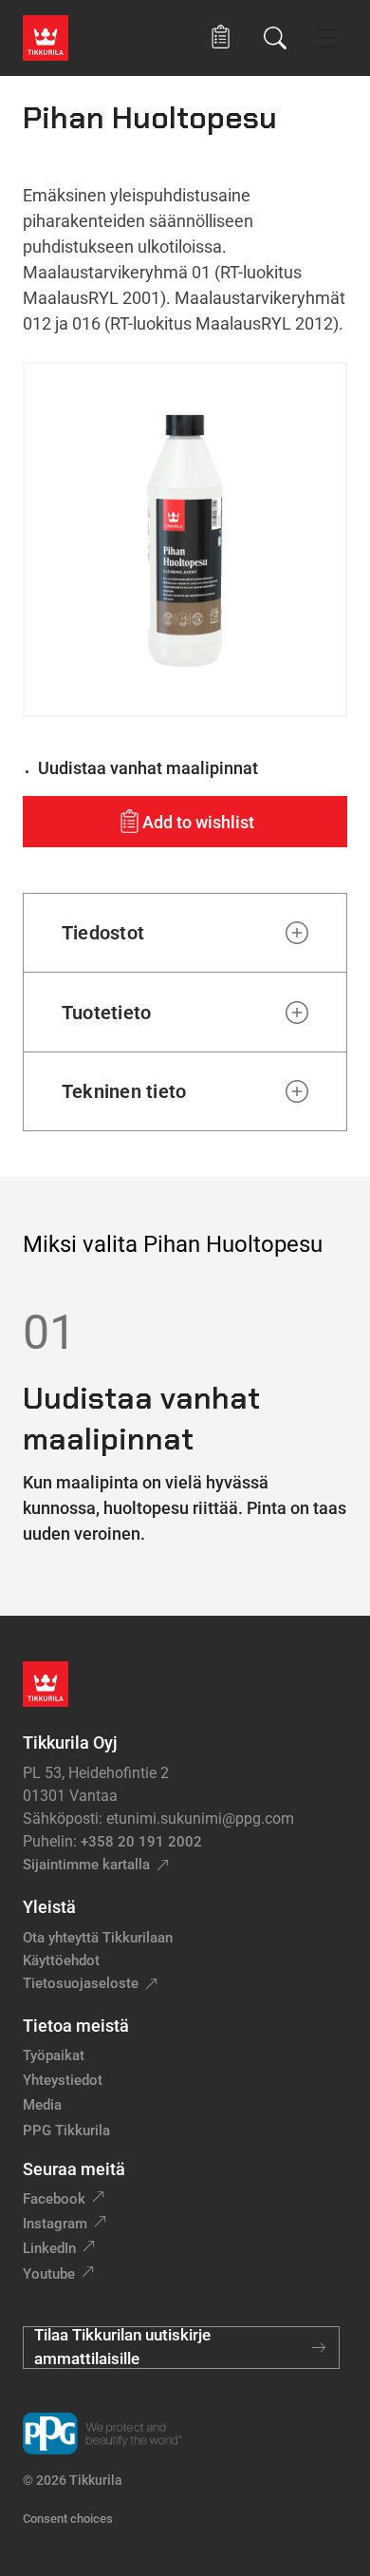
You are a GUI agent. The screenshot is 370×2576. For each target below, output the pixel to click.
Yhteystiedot (63, 2080)
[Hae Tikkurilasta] (275, 38)
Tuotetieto (106, 1013)
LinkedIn (49, 2248)
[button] (221, 38)
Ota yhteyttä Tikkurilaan (98, 1938)
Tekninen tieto (124, 1091)
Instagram (55, 2224)
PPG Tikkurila (66, 2131)
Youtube (49, 2274)
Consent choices (68, 2519)
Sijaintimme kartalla (86, 1865)
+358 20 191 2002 (141, 1842)
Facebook (54, 2199)
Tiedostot (103, 933)
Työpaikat (54, 2055)
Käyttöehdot (61, 1960)
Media (42, 2105)
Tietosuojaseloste (81, 1983)
